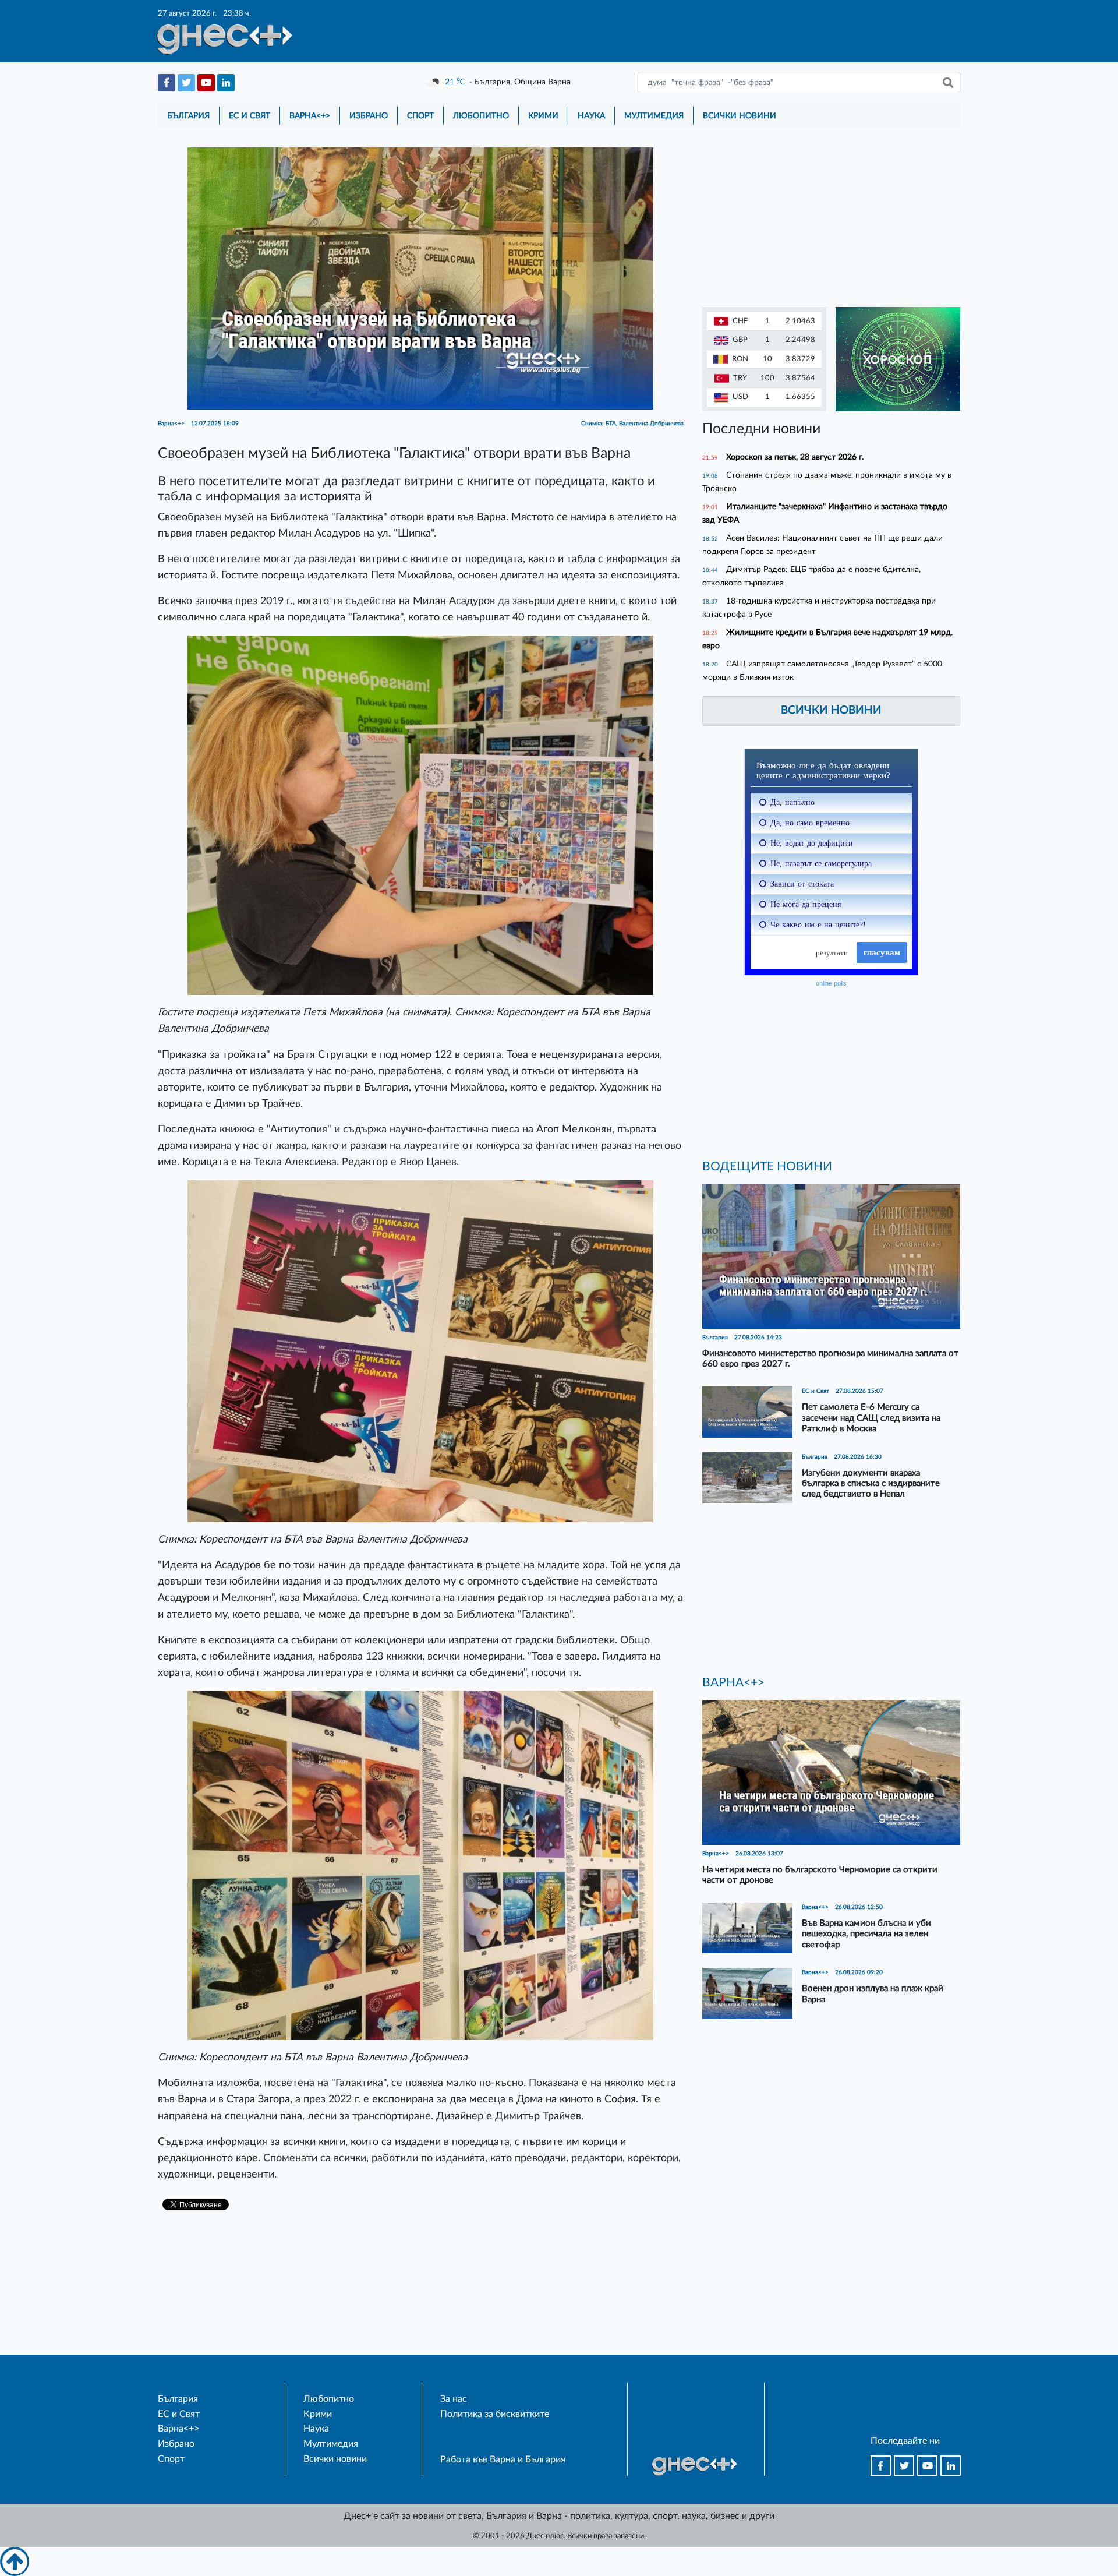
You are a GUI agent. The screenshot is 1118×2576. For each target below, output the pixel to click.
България (188, 116)
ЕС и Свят (250, 116)
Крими (543, 116)
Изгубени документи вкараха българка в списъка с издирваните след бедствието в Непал (871, 1483)
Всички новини (740, 116)
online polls (831, 983)
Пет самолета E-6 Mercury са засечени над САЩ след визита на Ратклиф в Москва (871, 1418)
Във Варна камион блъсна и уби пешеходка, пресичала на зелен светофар (866, 1934)
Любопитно (481, 116)
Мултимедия (654, 116)
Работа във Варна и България (503, 2459)
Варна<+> (310, 116)
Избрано (369, 116)
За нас (454, 2399)
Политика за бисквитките (495, 2414)
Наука (591, 116)
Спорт (420, 116)
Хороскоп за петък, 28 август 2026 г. (795, 457)
